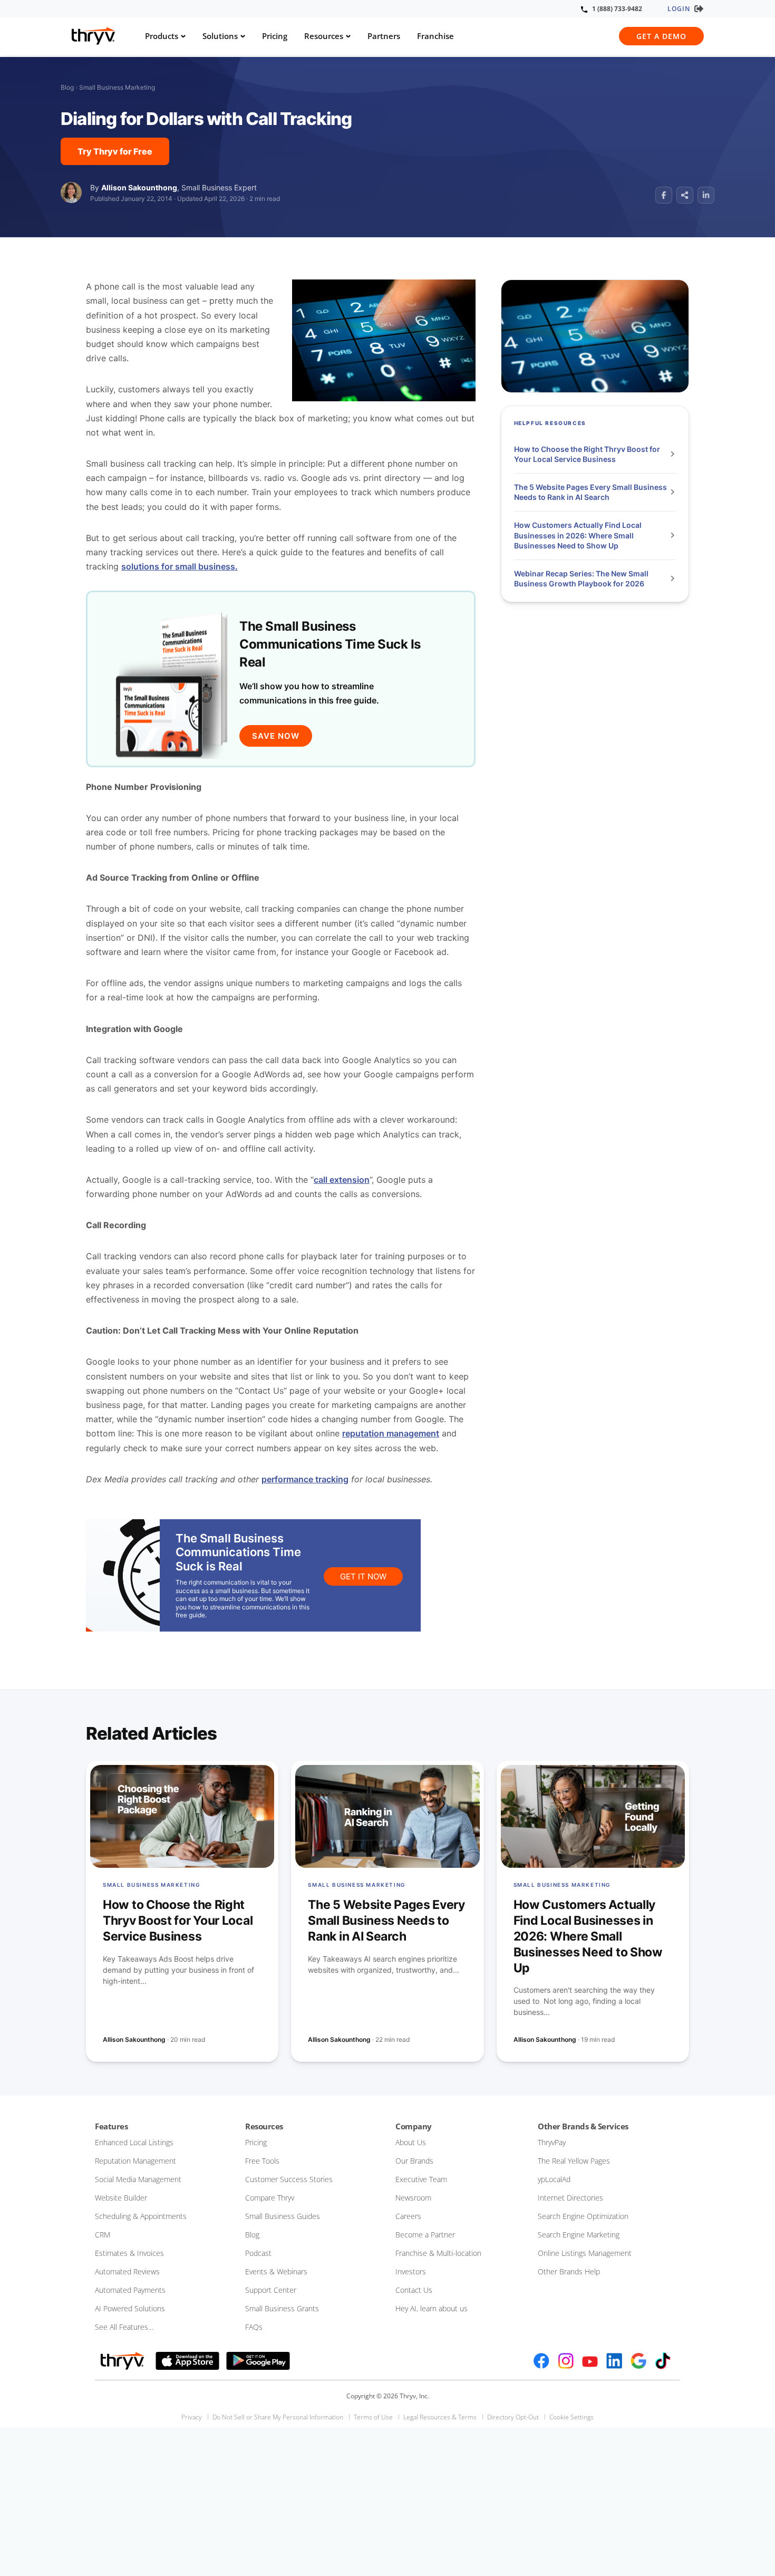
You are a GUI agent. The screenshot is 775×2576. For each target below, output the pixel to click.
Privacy (192, 2417)
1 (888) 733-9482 (617, 9)
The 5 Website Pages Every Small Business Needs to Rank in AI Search (590, 492)
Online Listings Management (585, 2253)
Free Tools (262, 2161)
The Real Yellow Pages (574, 2161)
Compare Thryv (270, 2198)
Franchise (435, 36)
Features (111, 2126)
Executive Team (421, 2179)
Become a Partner (425, 2235)
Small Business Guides (283, 2216)
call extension (342, 1180)
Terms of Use (373, 2417)
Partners (384, 36)
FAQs (254, 2327)
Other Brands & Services (583, 2126)
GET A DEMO (661, 36)
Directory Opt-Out (513, 2417)
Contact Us (414, 2290)
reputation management (391, 1433)
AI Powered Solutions (130, 2308)
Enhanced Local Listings (134, 2142)
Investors (411, 2271)
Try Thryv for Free (115, 151)
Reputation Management (135, 2161)
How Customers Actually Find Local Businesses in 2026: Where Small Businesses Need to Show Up (578, 535)
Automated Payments (130, 2290)
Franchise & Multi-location (438, 2253)
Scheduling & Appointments (141, 2216)
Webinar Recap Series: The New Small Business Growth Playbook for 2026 (581, 579)
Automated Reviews (127, 2271)
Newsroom (413, 2198)
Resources (324, 36)
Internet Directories (570, 2198)
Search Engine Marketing (579, 2235)
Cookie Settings (571, 2417)
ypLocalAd (554, 2179)
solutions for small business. (180, 566)
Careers (408, 2216)
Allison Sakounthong (139, 187)
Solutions (220, 36)
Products (162, 36)
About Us (411, 2142)
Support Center (271, 2290)
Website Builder (121, 2198)
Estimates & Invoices (129, 2253)
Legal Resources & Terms (440, 2417)
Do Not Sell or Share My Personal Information (278, 2417)
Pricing (275, 36)
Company (414, 2126)
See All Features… (124, 2327)
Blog (67, 87)
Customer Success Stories (289, 2179)
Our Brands (414, 2161)
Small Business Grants (282, 2308)
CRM (103, 2235)
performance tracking (305, 1479)
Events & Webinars (276, 2271)
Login (679, 9)
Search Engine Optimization (583, 2216)
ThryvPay (552, 2142)
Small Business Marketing (117, 87)
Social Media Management (138, 2179)
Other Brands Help (569, 2271)
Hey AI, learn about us (432, 2308)
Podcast (258, 2253)
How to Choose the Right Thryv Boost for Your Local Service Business (587, 454)
